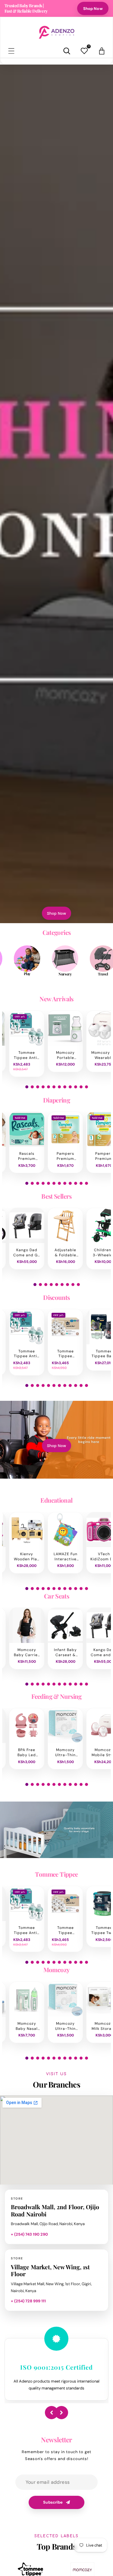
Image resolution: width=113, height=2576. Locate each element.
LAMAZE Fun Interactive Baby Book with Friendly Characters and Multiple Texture (66, 1557)
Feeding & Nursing (56, 1696)
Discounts (56, 1297)
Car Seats (57, 1596)
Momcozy (57, 1970)
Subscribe (53, 2502)
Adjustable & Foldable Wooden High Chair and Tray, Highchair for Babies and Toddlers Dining (65, 1253)
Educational (56, 1500)
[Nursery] (42, 959)
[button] (11, 51)
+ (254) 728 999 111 (28, 2301)
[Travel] (80, 959)
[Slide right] (61, 2413)
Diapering (57, 1100)
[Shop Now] (56, 494)
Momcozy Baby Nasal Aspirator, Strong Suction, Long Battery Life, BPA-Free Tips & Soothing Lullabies (27, 2026)
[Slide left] (52, 2413)
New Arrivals (56, 999)
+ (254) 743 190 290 (29, 2234)
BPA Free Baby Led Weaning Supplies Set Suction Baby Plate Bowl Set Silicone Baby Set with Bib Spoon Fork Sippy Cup (27, 1753)
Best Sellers (56, 1196)
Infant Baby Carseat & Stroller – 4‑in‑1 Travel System (66, 1653)
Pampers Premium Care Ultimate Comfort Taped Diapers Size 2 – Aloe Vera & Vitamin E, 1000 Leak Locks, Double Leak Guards (65, 1156)
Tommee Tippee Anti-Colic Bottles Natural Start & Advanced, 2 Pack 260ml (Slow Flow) (27, 1055)
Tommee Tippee (56, 1874)
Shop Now (93, 9)
